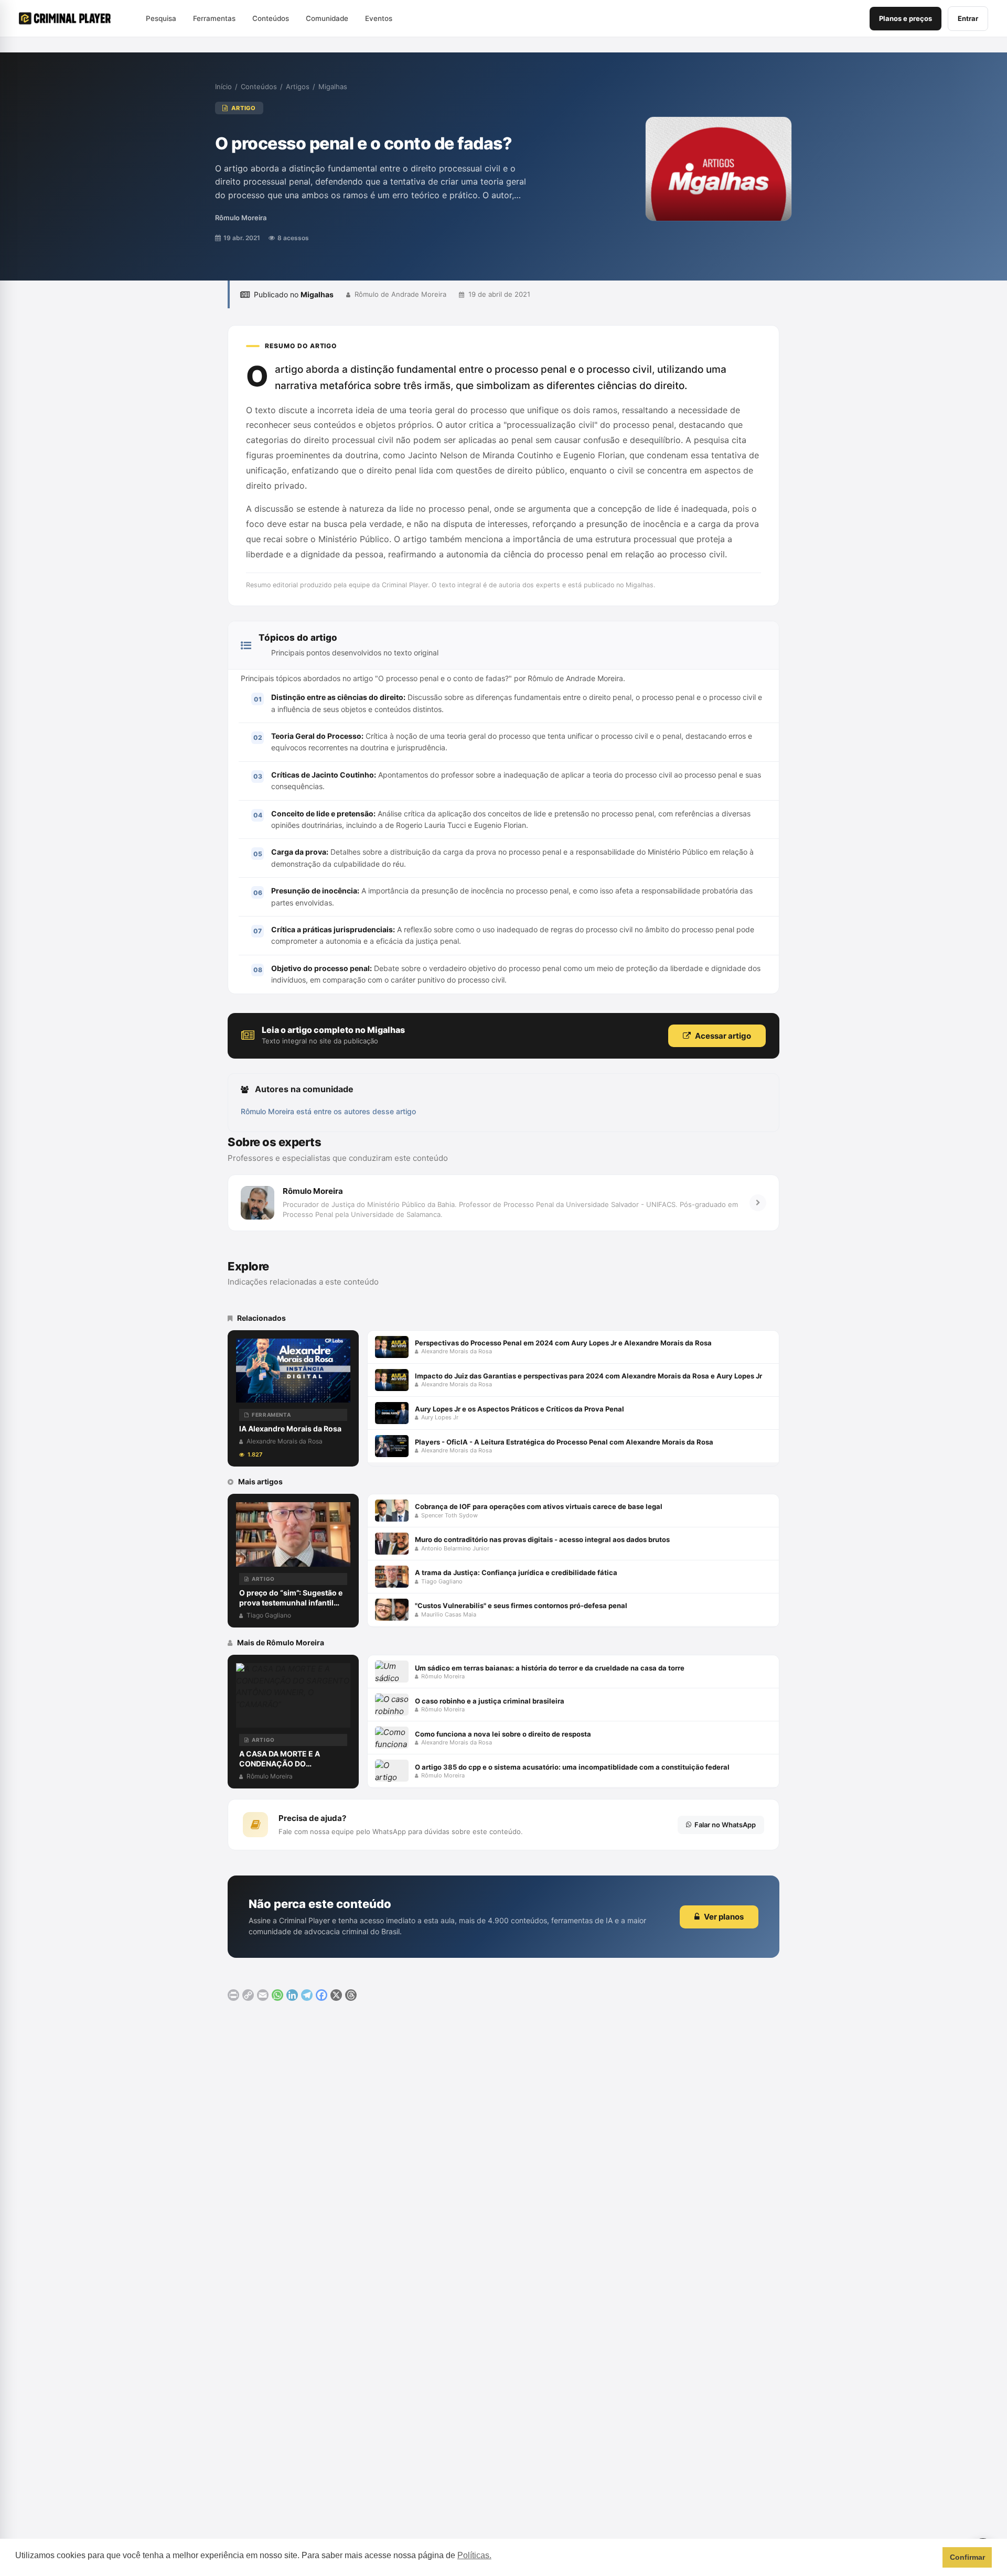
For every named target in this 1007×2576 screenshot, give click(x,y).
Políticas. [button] (474, 2555)
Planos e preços (906, 18)
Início (223, 87)
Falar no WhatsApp (725, 1825)
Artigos (298, 87)
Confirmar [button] (967, 2557)
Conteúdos (259, 87)
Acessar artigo (723, 1036)
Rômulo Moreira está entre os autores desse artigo (328, 1111)
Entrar (968, 18)
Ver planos (724, 1917)
